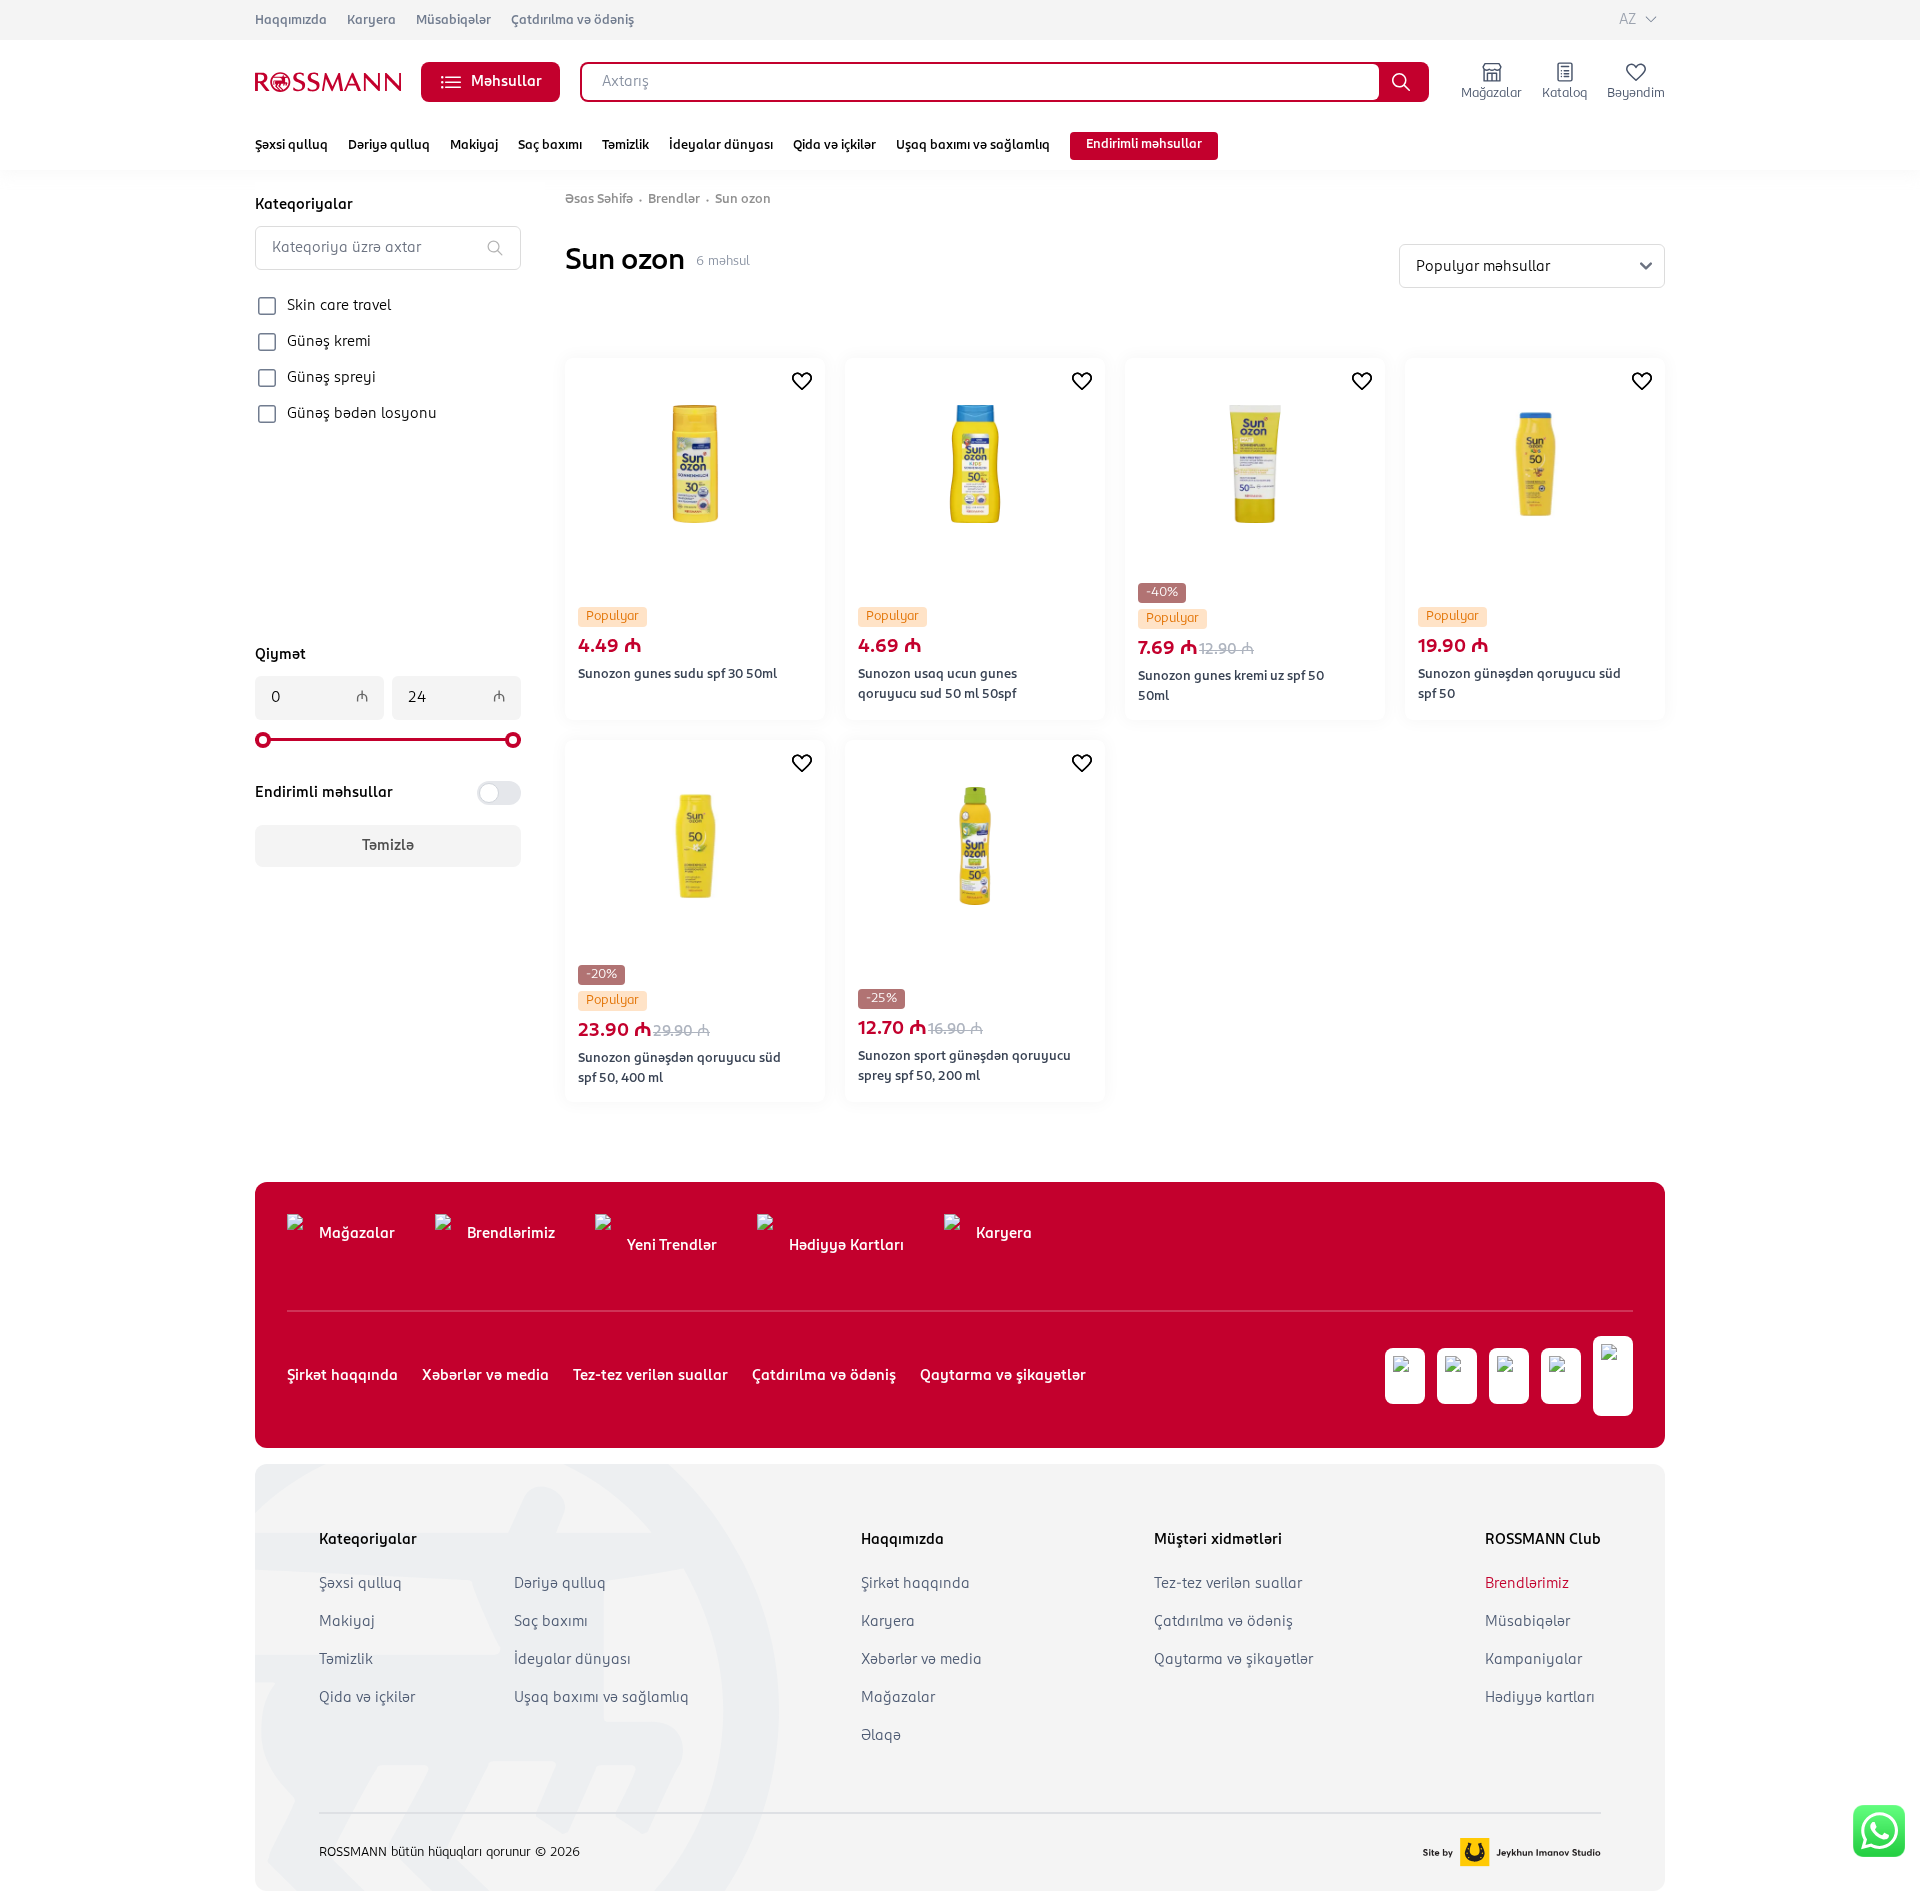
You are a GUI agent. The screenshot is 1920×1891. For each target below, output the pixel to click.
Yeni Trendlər (672, 1246)
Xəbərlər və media (485, 1376)
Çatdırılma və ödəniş (572, 20)
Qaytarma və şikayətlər (1003, 1376)
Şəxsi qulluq (291, 145)
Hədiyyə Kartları (846, 1246)
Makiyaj (474, 145)
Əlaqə (881, 1736)
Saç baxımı (550, 145)
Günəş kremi (329, 342)
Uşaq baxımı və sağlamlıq (973, 145)
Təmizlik (625, 145)
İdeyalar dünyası (721, 145)
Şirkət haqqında (342, 1376)
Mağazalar (357, 1234)
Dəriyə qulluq (389, 145)
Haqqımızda (291, 20)
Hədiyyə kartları (1540, 1698)
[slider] (263, 740)
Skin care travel (339, 306)
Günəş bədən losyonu (362, 414)
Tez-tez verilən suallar (650, 1376)
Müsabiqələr (453, 20)
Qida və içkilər (834, 145)
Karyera (371, 20)
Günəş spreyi (331, 378)
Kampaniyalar (1533, 1660)
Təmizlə (388, 846)
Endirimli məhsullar (1144, 144)
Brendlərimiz (511, 1234)
